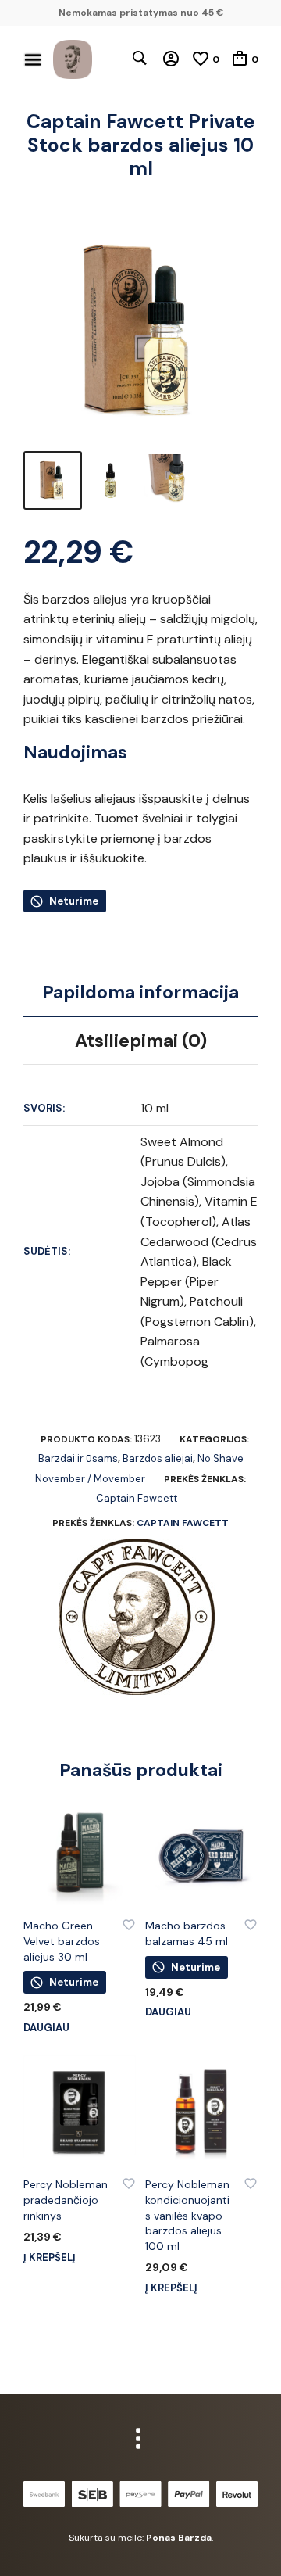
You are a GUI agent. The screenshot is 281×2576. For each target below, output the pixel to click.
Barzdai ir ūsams (78, 1458)
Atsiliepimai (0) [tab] (141, 1041)
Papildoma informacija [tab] (140, 992)
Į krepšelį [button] (50, 2257)
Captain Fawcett (137, 1498)
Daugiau (46, 2028)
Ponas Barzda (179, 2538)
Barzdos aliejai (158, 1458)
